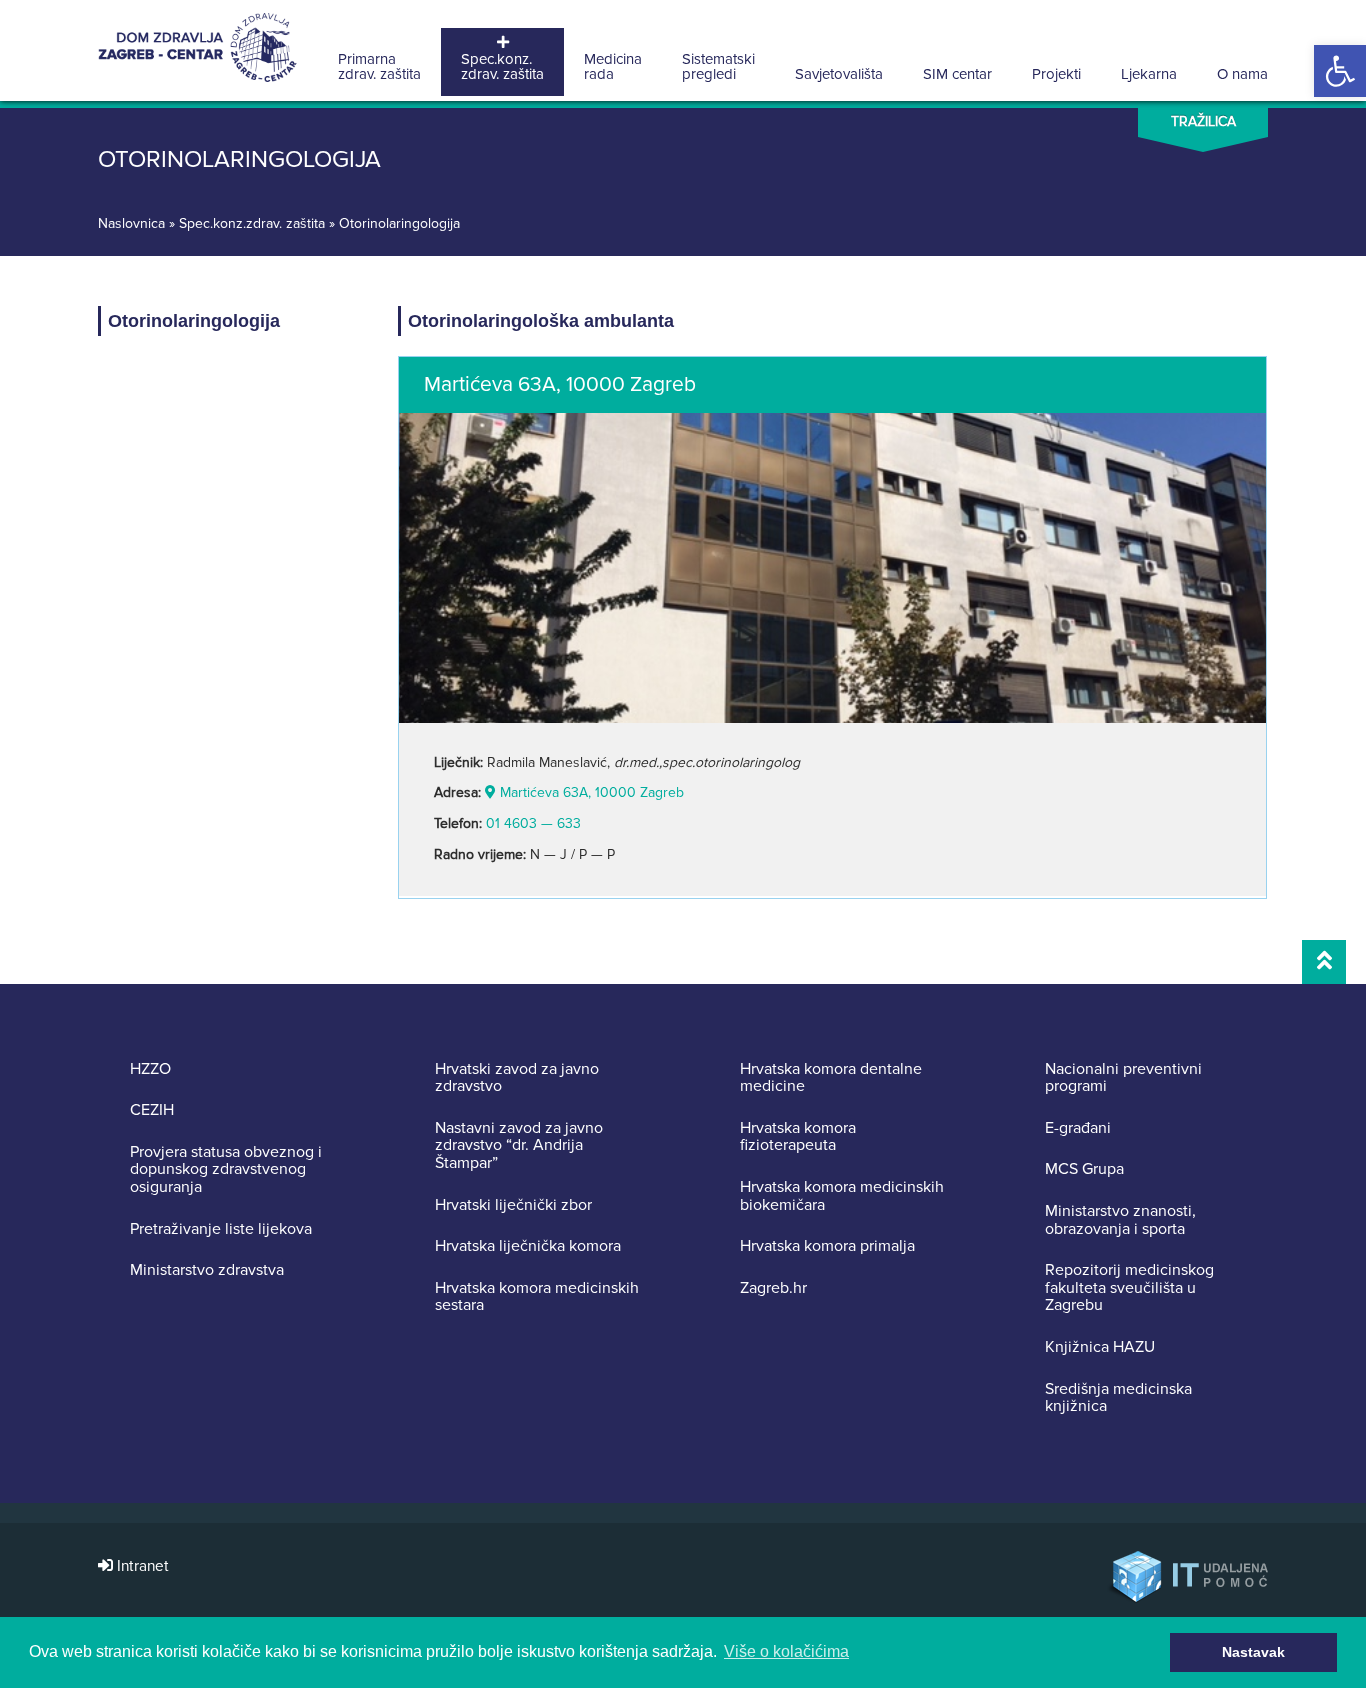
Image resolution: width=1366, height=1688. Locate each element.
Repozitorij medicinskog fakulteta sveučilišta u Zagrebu (1129, 1288)
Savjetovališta (839, 74)
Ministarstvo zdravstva (207, 1271)
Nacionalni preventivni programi (1123, 1078)
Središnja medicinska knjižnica (1118, 1398)
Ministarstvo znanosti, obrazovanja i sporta (1120, 1220)
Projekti (1056, 74)
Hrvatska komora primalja (827, 1247)
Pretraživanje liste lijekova (221, 1230)
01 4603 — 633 (533, 823)
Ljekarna (1149, 74)
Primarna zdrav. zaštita (379, 66)
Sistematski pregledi (718, 66)
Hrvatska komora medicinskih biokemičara (842, 1196)
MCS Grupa (1084, 1170)
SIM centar (957, 74)
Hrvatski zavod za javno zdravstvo (517, 1078)
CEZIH (152, 1111)
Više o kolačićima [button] (786, 1651)
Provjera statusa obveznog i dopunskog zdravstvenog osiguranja (226, 1170)
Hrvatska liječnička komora (528, 1247)
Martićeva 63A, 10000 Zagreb (590, 792)
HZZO (150, 1070)
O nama (1242, 74)
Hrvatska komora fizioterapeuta (798, 1137)
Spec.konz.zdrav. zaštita (502, 66)
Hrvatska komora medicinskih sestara (537, 1297)
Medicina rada (613, 66)
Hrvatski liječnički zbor (513, 1206)
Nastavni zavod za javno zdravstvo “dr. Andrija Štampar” (519, 1146)
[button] (1340, 71)
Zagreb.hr (773, 1289)
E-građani (1078, 1129)
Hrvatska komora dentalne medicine (831, 1078)
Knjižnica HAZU (1100, 1348)
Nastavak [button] (1253, 1652)
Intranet (141, 1566)
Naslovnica (131, 223)
